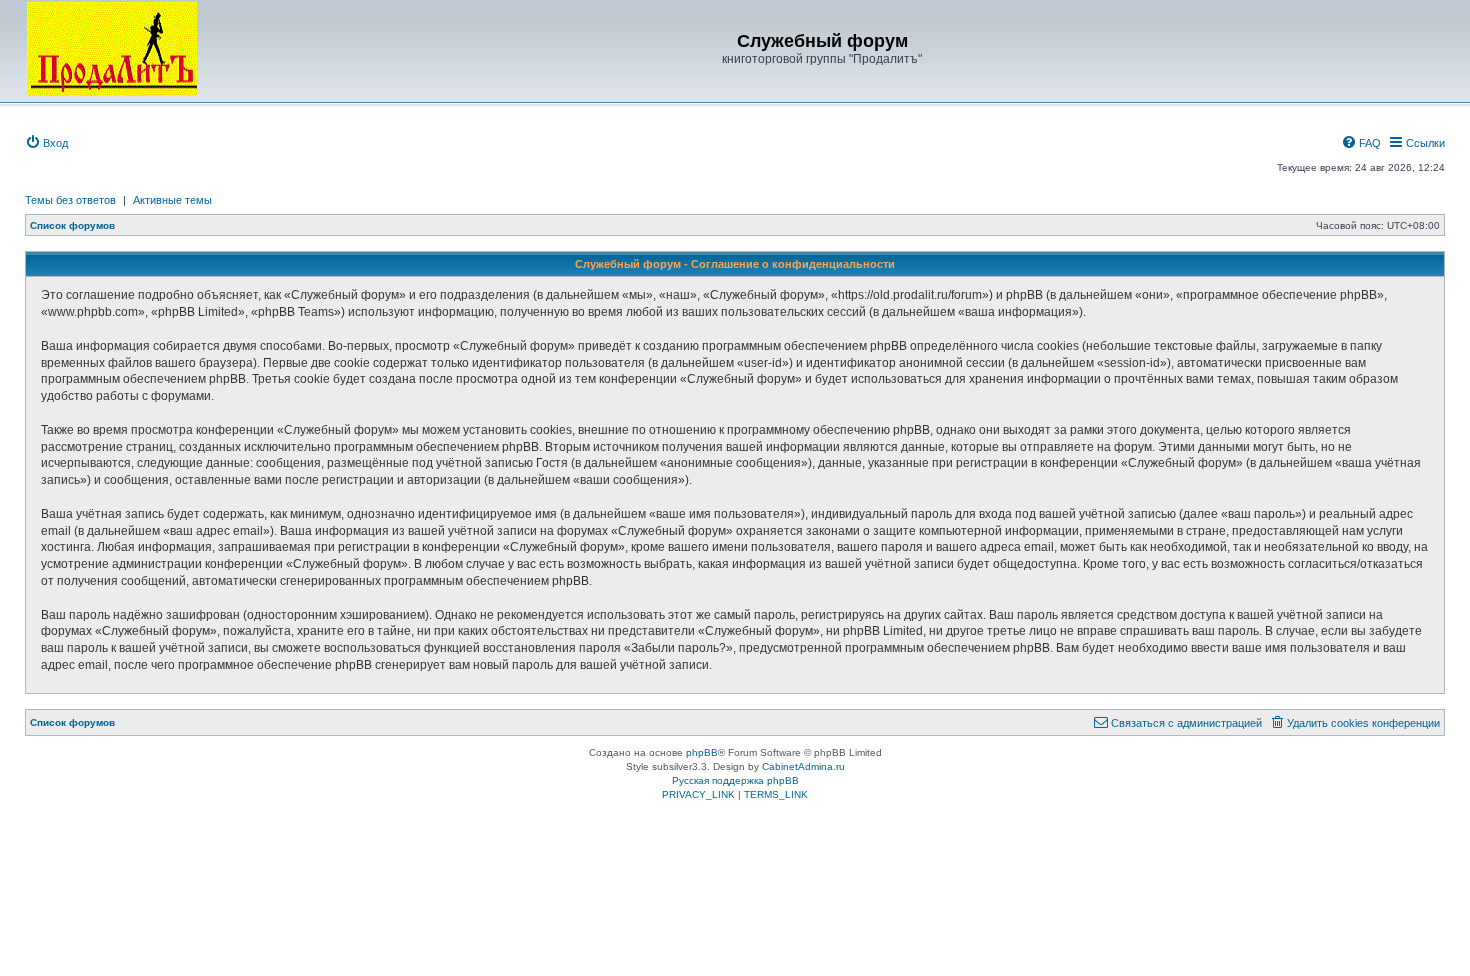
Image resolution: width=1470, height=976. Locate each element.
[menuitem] (46, 143)
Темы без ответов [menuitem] (70, 200)
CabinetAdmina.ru (803, 766)
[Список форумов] (112, 49)
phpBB (702, 752)
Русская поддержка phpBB (735, 780)
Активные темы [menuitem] (172, 200)
